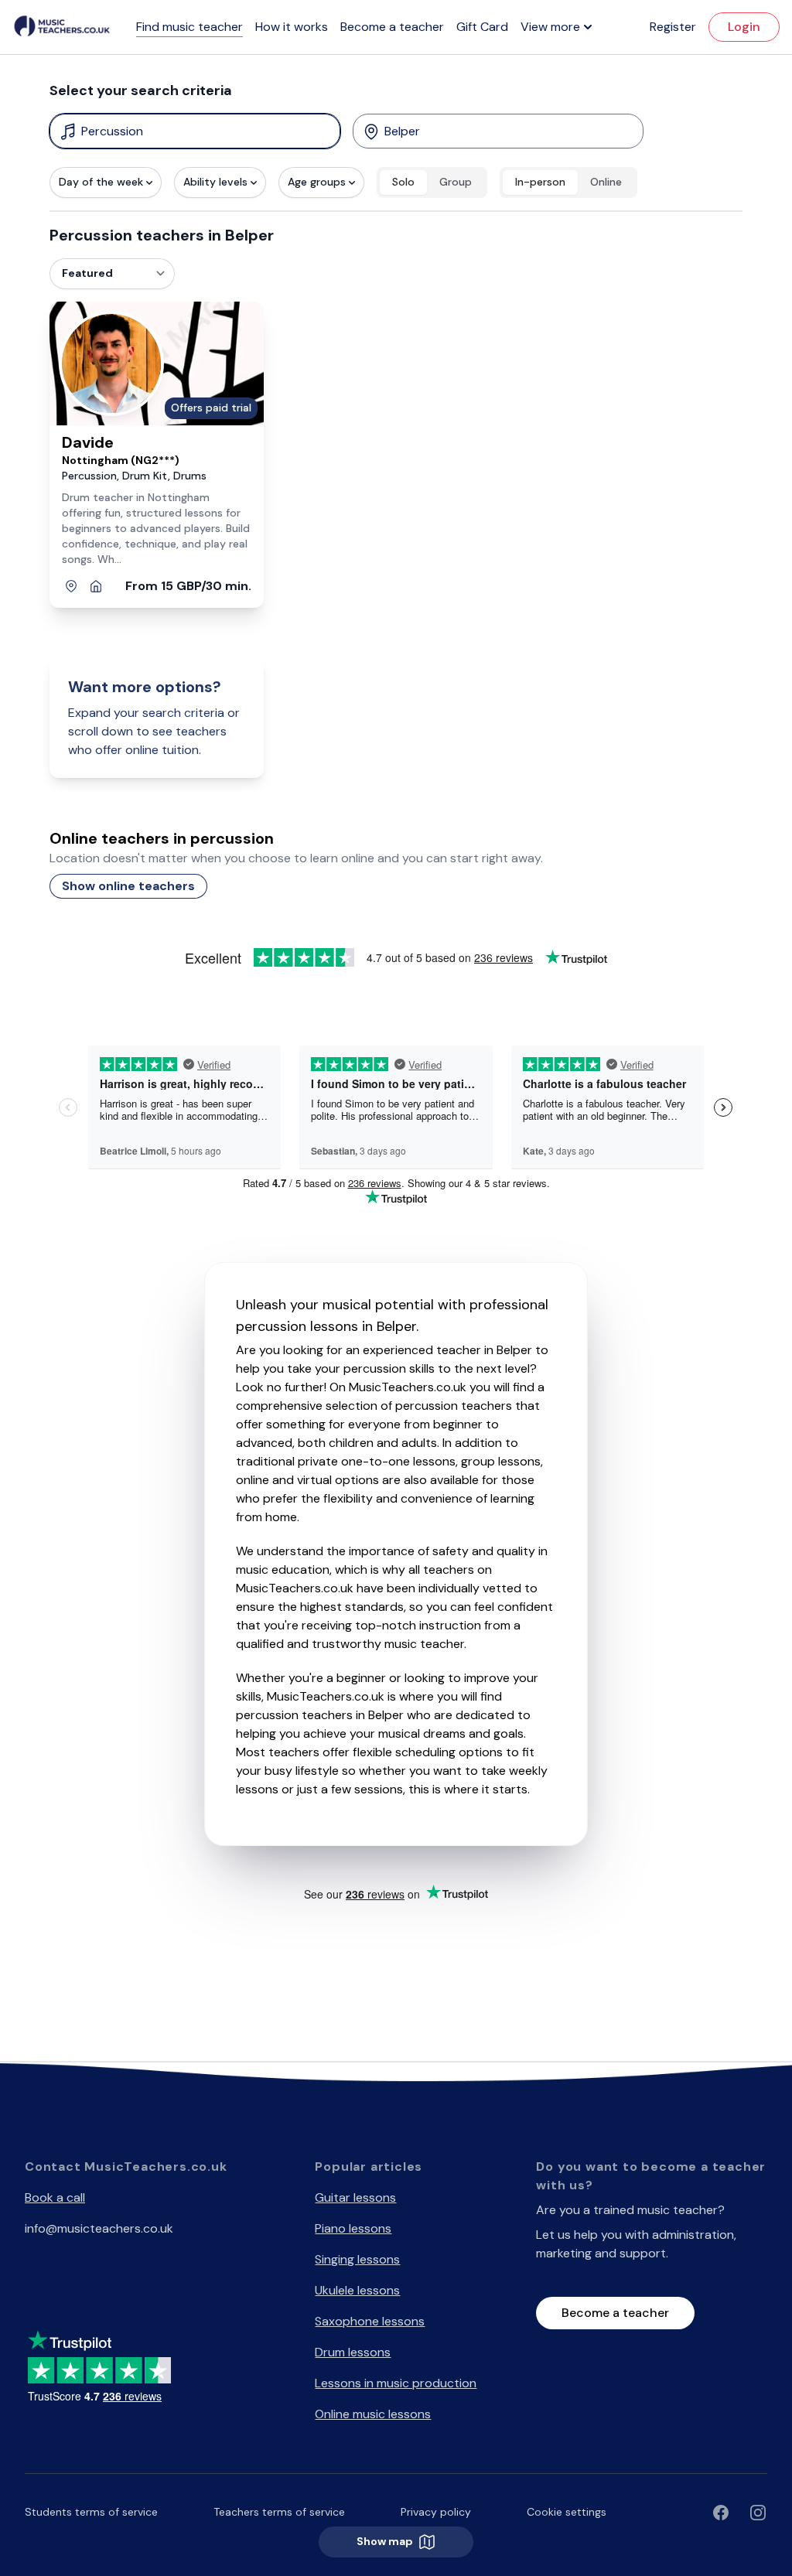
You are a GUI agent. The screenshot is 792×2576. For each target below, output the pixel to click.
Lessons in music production (396, 2383)
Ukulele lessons (357, 2290)
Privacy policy (436, 2512)
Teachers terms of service (279, 2512)
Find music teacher (189, 27)
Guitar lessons (355, 2197)
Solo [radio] (403, 182)
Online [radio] (606, 182)
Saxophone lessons (370, 2321)
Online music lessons (373, 2414)
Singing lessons (357, 2259)
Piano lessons (353, 2228)
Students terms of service (91, 2512)
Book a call (55, 2197)
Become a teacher (392, 27)
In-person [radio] (540, 182)
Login (744, 27)
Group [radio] (456, 182)
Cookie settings (567, 2512)
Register (673, 27)
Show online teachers (128, 886)
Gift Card (482, 27)
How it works (292, 27)
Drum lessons (353, 2352)
